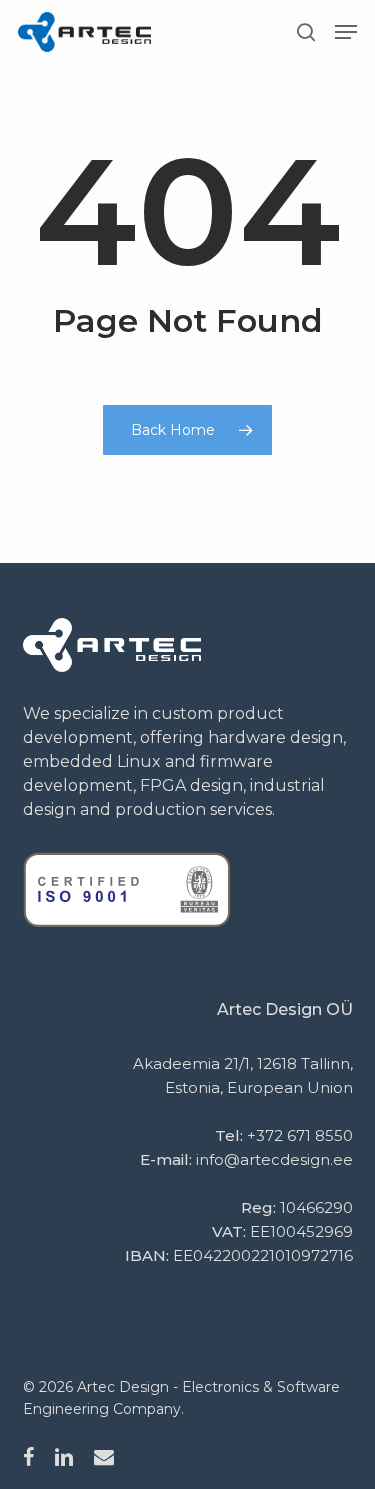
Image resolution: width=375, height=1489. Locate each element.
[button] (346, 32)
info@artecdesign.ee (274, 1159)
